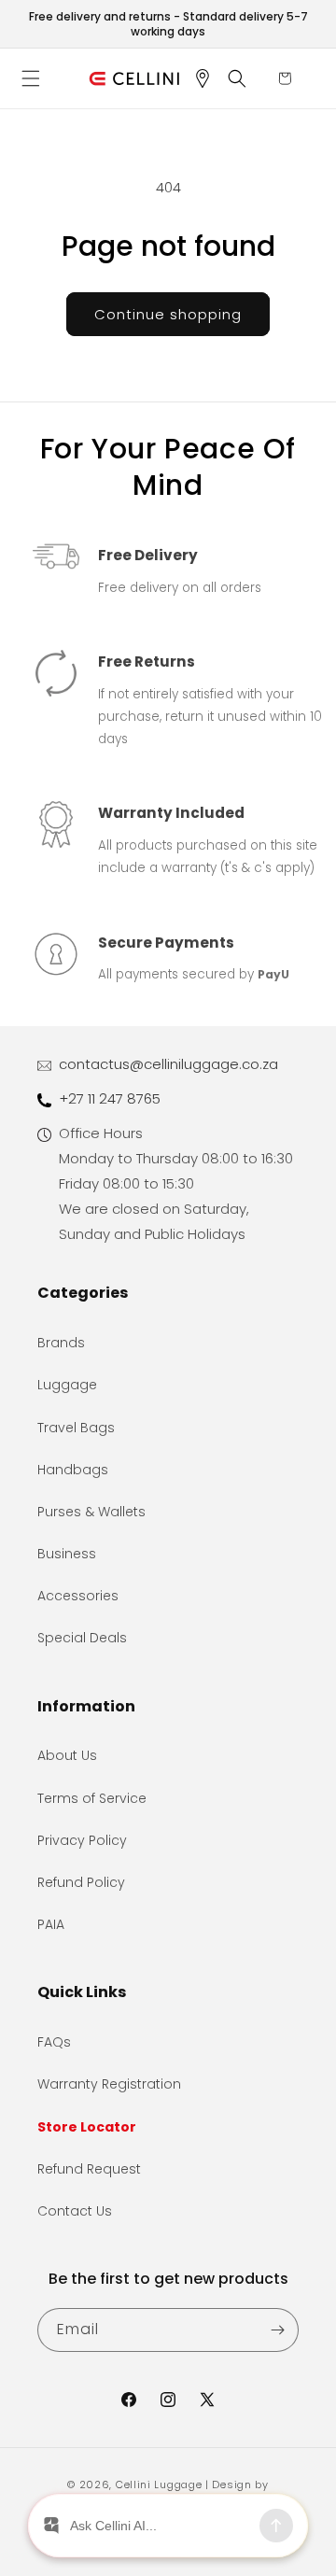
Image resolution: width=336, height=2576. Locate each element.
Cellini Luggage (159, 2485)
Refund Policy (81, 1882)
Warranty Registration (109, 2084)
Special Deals (82, 1638)
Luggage (67, 1385)
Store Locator (87, 2127)
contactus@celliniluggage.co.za (168, 1064)
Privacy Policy (82, 1840)
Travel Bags (76, 1428)
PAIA (51, 1924)
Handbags (73, 1470)
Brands (61, 1343)
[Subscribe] (277, 2330)
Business (67, 1554)
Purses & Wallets (91, 1512)
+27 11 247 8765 (110, 1098)
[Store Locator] (209, 78)
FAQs (54, 2042)
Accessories (78, 1596)
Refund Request (89, 2169)
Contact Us (75, 2211)
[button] (37, 78)
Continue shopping (168, 314)
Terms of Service (92, 1798)
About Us (67, 1755)
